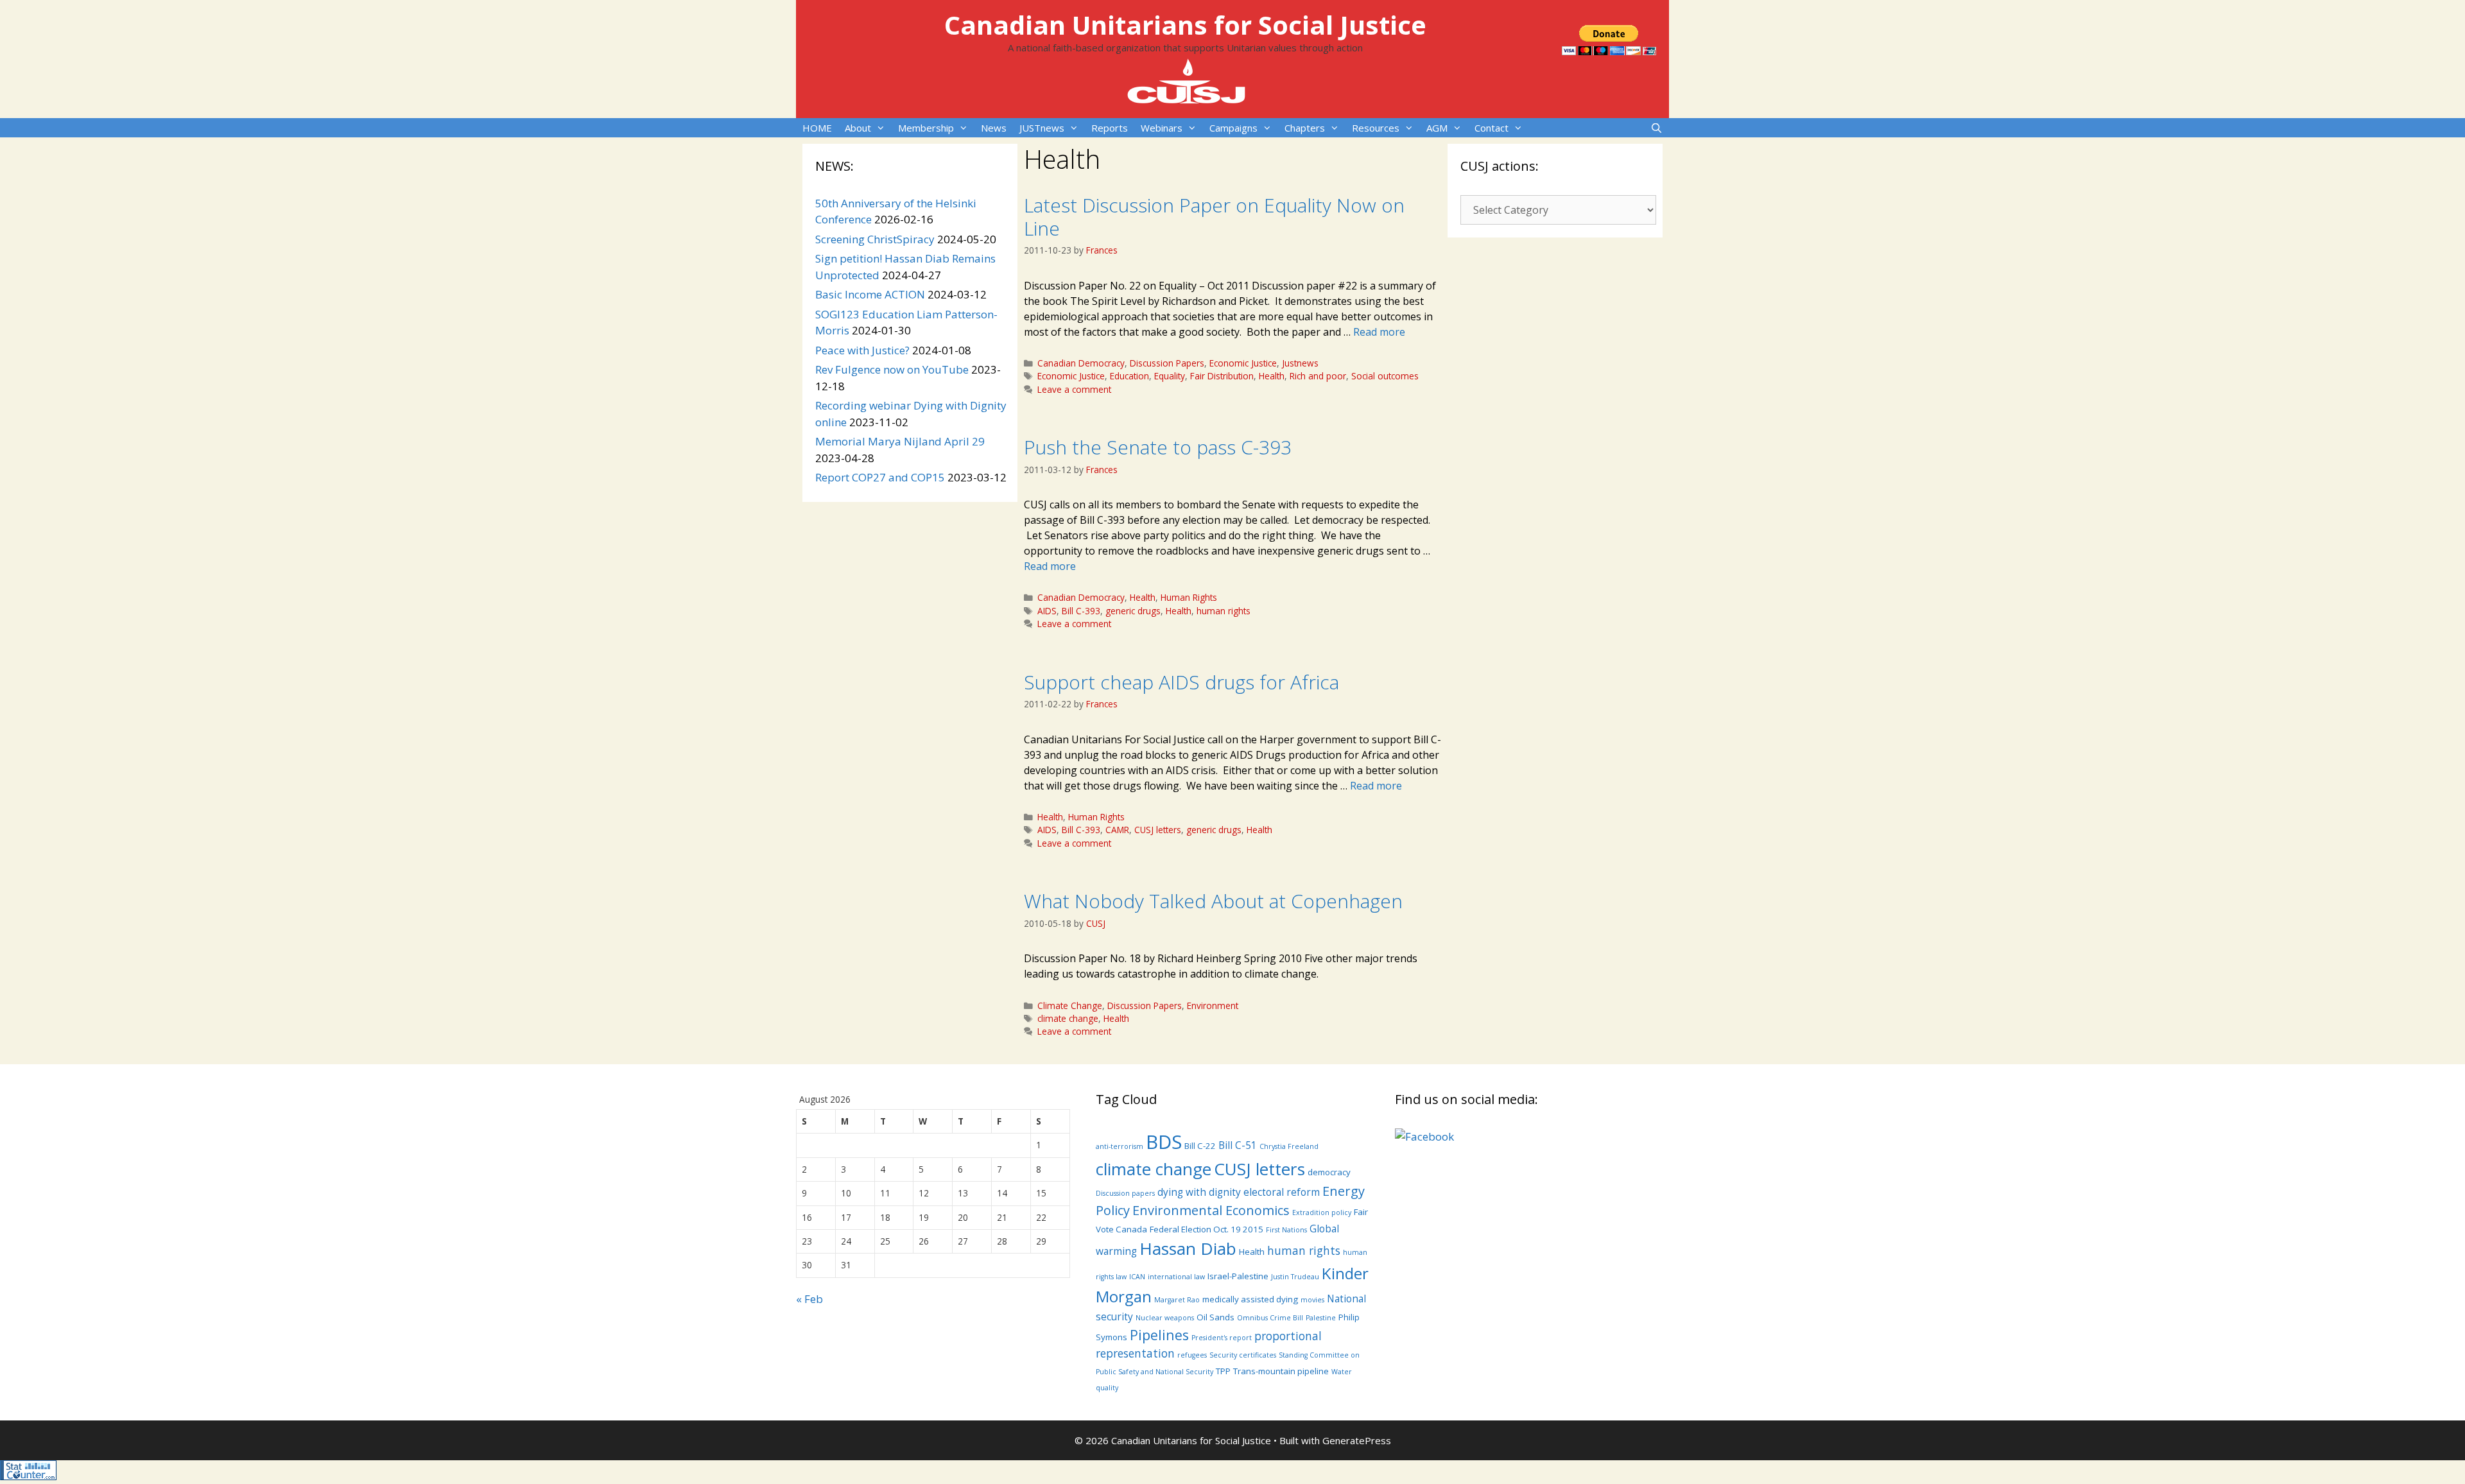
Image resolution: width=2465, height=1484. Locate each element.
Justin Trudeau (1295, 1277)
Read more (1379, 332)
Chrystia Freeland (1289, 1146)
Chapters (1305, 128)
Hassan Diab (1188, 1248)
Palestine (1321, 1318)
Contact (1492, 128)
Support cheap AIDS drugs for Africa (1181, 682)
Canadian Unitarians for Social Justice (1185, 25)
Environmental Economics (1211, 1210)
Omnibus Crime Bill (1270, 1318)
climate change (1068, 1018)
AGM (1437, 128)
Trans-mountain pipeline (1281, 1371)
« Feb (809, 1299)
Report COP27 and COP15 (880, 477)
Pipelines (1159, 1335)
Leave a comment (1074, 389)
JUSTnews (1042, 128)
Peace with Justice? (862, 350)
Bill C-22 (1200, 1146)
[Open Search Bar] (1656, 128)
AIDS (1047, 611)
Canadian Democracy (1081, 363)
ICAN (1137, 1277)
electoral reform (1282, 1192)
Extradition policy (1322, 1212)
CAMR (1117, 830)
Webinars (1162, 128)
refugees (1192, 1355)
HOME (817, 128)
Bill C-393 (1081, 611)
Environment (1213, 1005)
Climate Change (1070, 1005)
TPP (1223, 1371)
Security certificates (1243, 1355)
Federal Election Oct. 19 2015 (1207, 1229)
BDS (1164, 1142)
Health (1272, 376)
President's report (1222, 1338)
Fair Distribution (1222, 376)
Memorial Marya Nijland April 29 (900, 441)
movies (1312, 1300)
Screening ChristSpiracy (875, 239)
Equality (1170, 376)
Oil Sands (1215, 1317)
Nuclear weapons (1165, 1318)
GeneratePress (1357, 1440)
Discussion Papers (1167, 363)
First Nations (1286, 1230)
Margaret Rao (1177, 1300)
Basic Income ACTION (870, 294)
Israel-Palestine (1238, 1276)
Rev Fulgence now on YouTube (892, 369)
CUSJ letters (1158, 830)
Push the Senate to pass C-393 (1158, 447)
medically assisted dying (1250, 1299)
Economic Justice (1243, 363)
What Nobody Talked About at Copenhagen (1213, 901)
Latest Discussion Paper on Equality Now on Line (1214, 217)
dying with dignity (1199, 1192)
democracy (1329, 1172)
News (994, 128)
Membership (926, 128)
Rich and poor (1318, 376)
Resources (1376, 128)
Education (1129, 376)
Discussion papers (1125, 1193)
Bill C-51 (1238, 1145)
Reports (1110, 128)
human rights (1224, 611)
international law (1176, 1277)
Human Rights (1189, 597)
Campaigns (1233, 128)
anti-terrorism (1120, 1146)
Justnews (1300, 363)
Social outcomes (1385, 376)
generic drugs (1133, 611)
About (858, 128)
